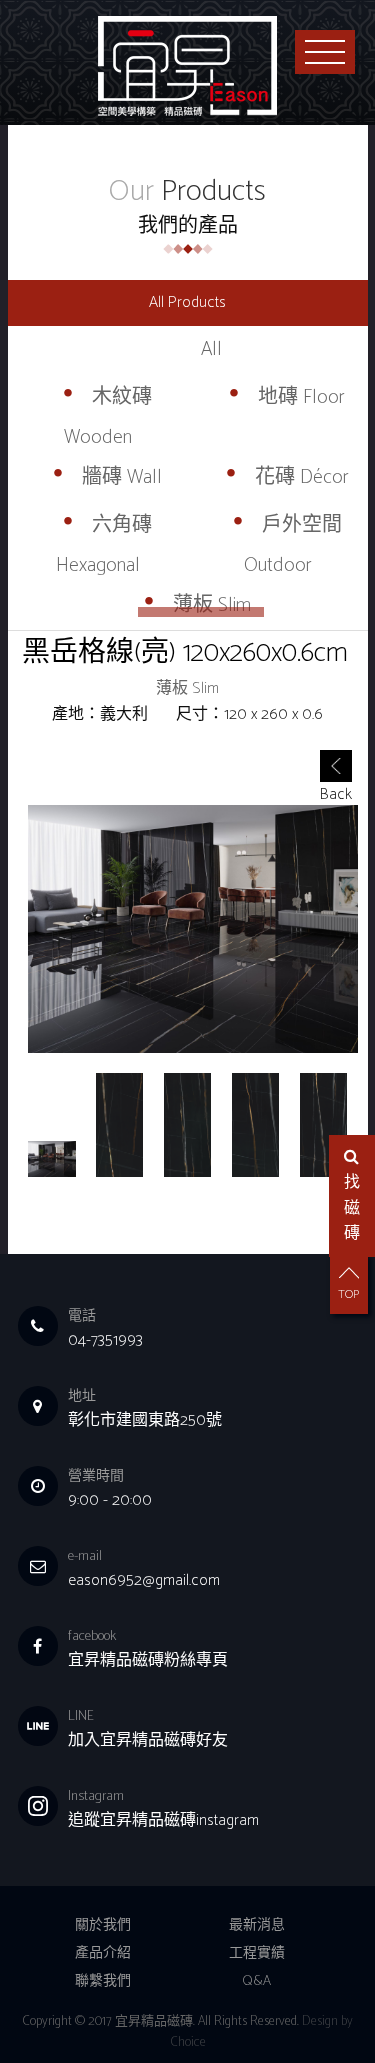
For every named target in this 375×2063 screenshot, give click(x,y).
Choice (188, 2042)
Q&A (256, 1981)
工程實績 (257, 1953)
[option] (193, 929)
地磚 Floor (301, 396)
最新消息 (257, 1925)
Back (336, 781)
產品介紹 (103, 1953)
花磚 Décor (302, 476)
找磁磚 (352, 1208)
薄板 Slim (212, 604)
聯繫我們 (103, 1981)
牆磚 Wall (122, 476)
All (211, 348)
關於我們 (103, 1925)
